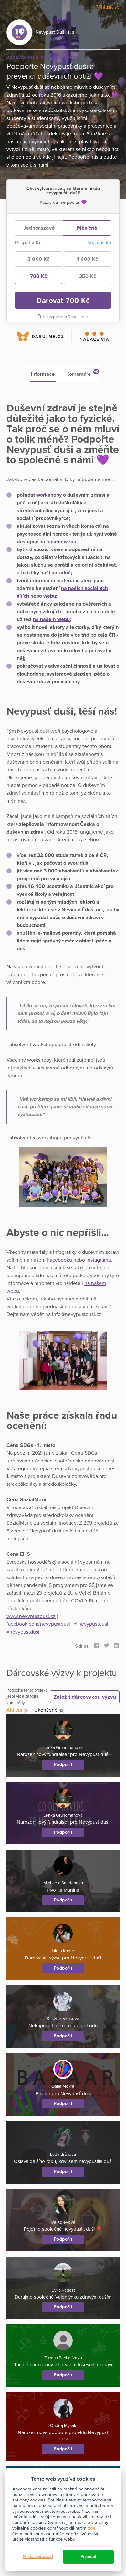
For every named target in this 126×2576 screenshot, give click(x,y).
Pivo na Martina (63, 1890)
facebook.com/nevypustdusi (38, 1624)
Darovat (63, 300)
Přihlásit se (107, 7)
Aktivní (14, 1710)
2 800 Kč (38, 259)
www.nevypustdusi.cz (31, 1616)
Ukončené (46, 1710)
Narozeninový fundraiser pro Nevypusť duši (63, 1754)
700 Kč (39, 276)
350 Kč (88, 276)
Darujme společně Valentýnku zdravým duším (63, 2297)
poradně (61, 573)
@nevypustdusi (91, 1624)
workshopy (50, 495)
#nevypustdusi (23, 1632)
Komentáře (82, 373)
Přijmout (88, 2557)
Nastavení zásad (38, 2557)
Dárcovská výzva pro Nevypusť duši (63, 1958)
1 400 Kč (87, 259)
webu (50, 596)
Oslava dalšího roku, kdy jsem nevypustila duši (63, 2161)
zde (92, 2528)
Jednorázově (39, 228)
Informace (43, 374)
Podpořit (63, 1765)
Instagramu (99, 1260)
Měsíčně (87, 228)
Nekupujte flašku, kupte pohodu (63, 2026)
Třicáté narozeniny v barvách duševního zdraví (63, 2365)
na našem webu (58, 542)
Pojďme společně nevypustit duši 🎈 (63, 2229)
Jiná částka (99, 243)
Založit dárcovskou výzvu (85, 1697)
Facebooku (59, 1260)
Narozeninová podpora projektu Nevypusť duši (63, 2436)
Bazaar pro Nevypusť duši (63, 2094)
